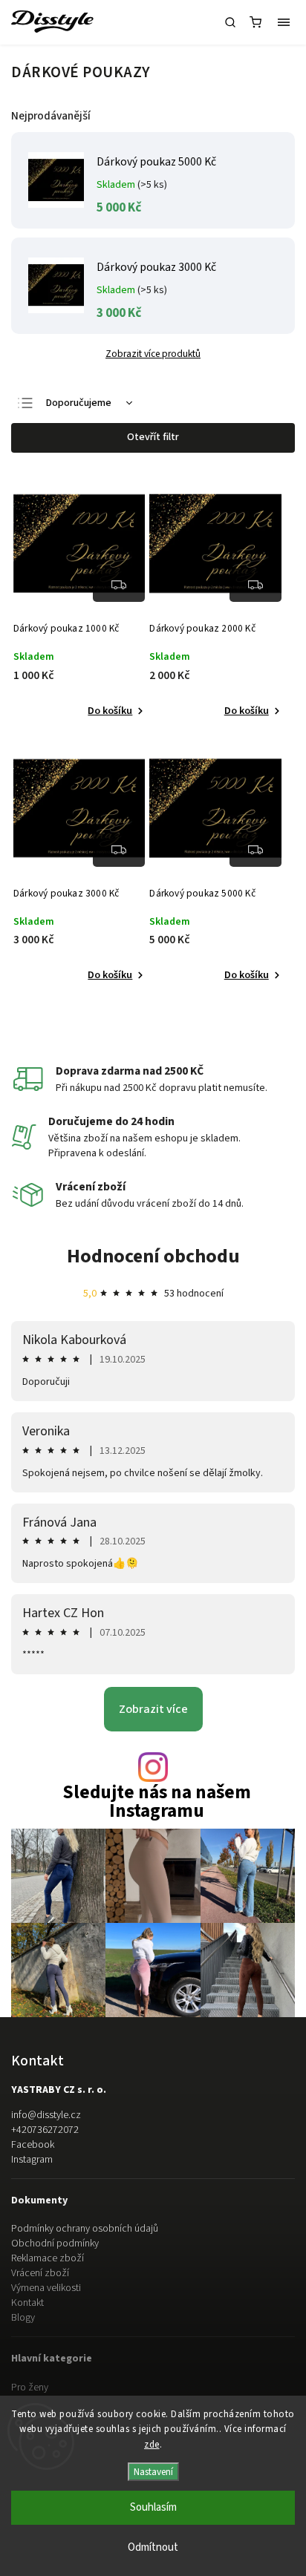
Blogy (23, 2318)
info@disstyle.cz (46, 2115)
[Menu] (284, 22)
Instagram (32, 2160)
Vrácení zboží (40, 2273)
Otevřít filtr (153, 437)
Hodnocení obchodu (153, 1256)
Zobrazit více (153, 1709)
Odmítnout (153, 2547)
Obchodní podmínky (55, 2244)
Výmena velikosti (46, 2288)
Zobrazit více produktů (153, 354)
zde (152, 2445)
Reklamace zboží (48, 2258)
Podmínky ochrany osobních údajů (85, 2229)
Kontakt (27, 2303)
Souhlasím (153, 2507)
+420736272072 (45, 2130)
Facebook (33, 2145)
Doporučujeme (79, 403)
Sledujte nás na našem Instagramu (157, 1802)
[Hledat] (230, 22)
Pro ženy (30, 2387)
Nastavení (153, 2472)
